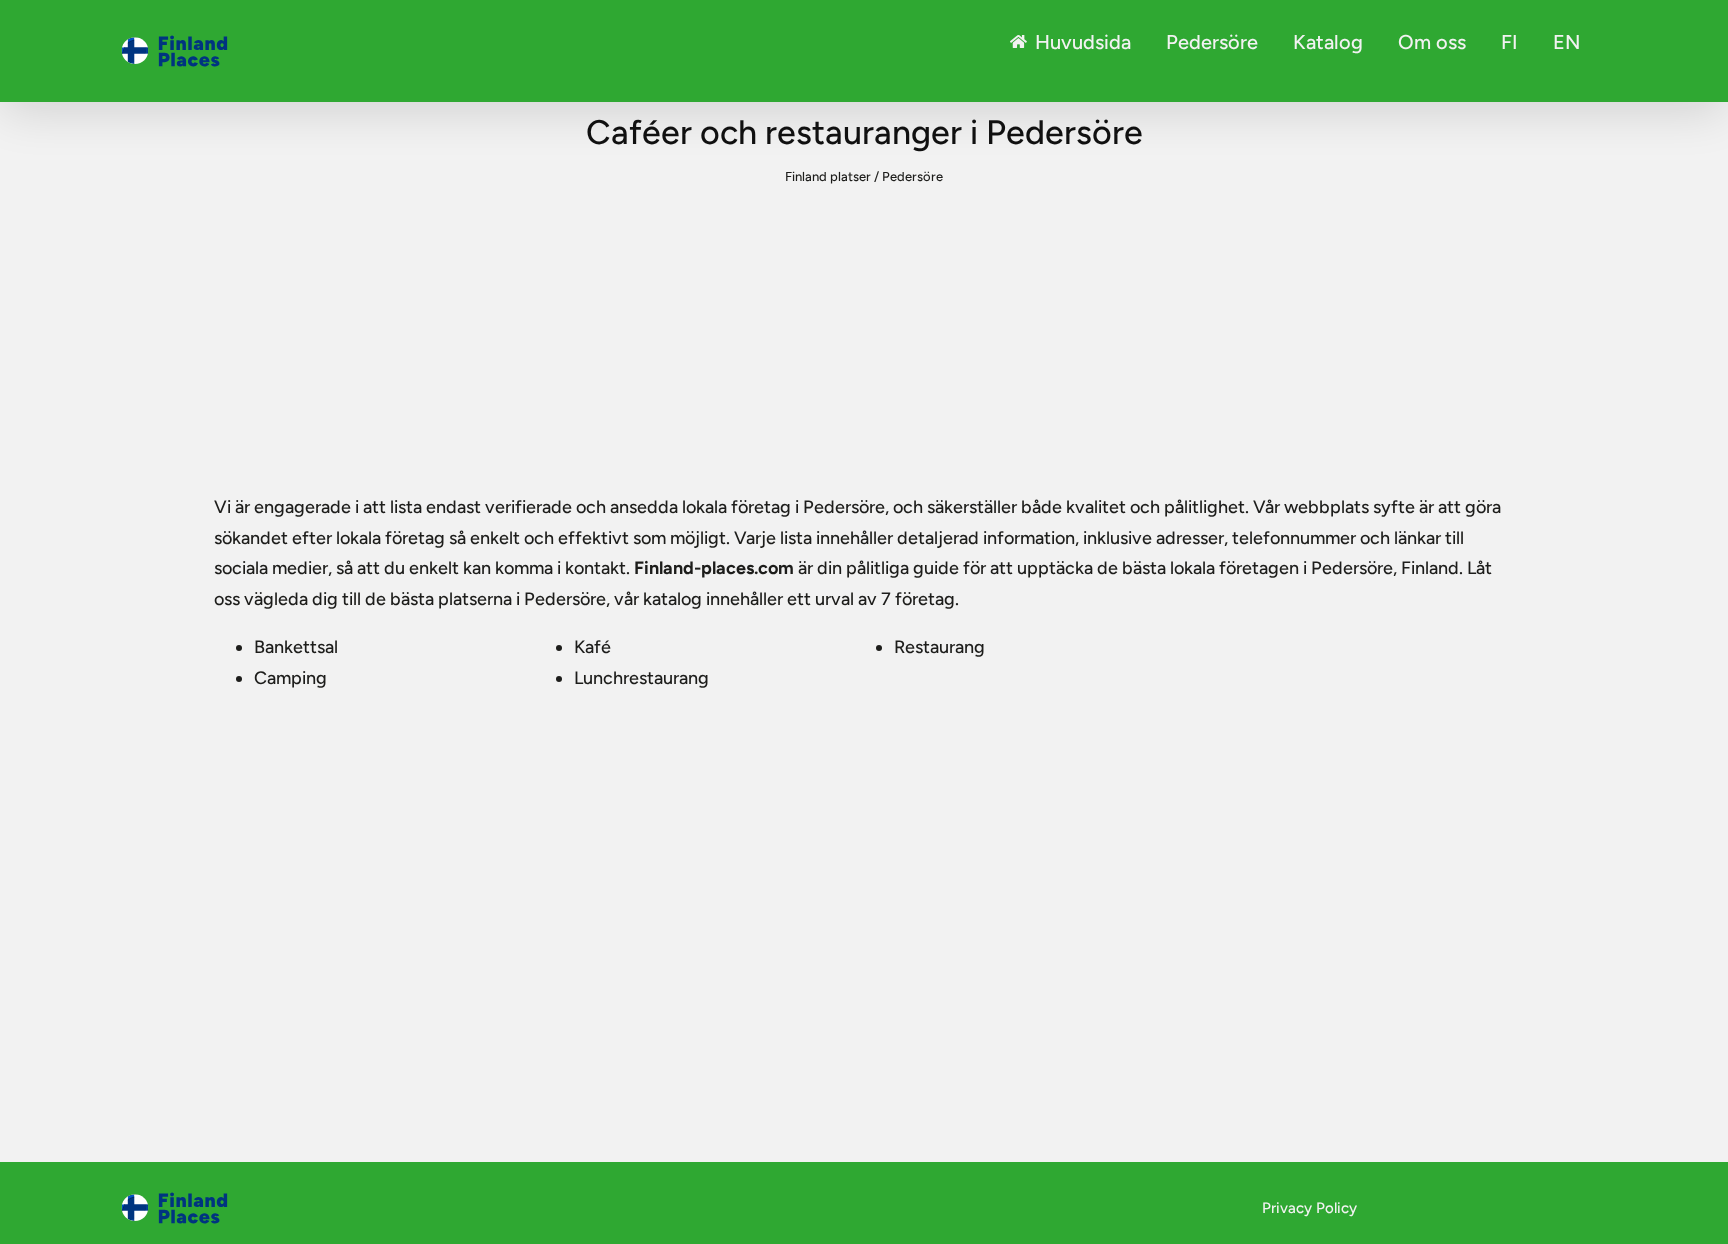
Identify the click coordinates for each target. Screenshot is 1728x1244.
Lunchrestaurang (641, 678)
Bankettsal (296, 647)
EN (1566, 42)
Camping (290, 678)
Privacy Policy (1309, 1208)
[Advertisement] (864, 342)
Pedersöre (1212, 42)
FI (1509, 42)
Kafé (592, 647)
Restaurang (939, 647)
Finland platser (828, 176)
